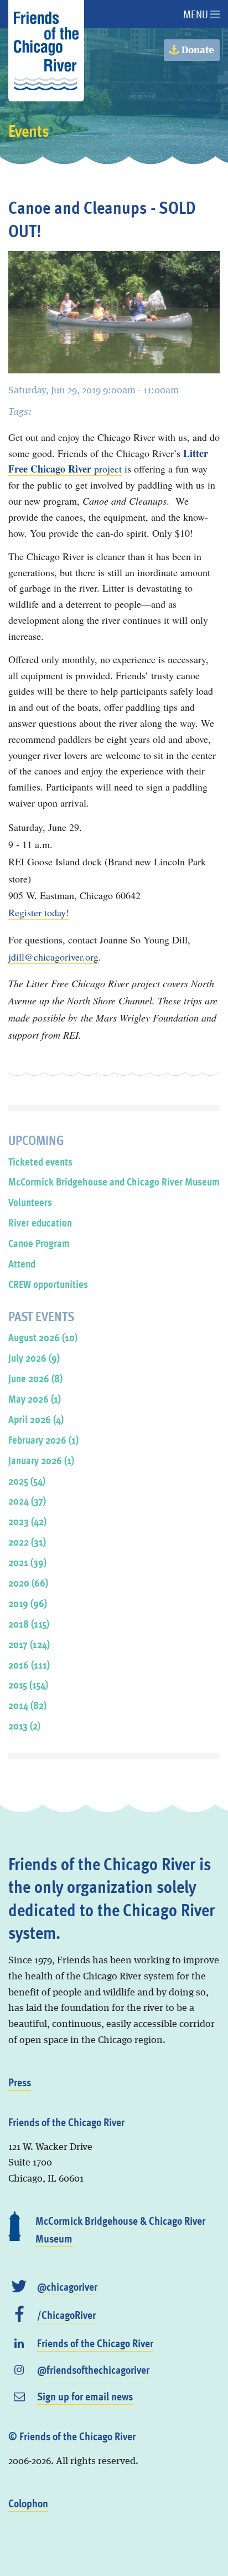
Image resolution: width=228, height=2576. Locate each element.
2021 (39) (27, 1562)
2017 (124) (29, 1644)
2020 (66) (28, 1582)
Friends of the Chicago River (95, 2343)
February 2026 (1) (43, 1440)
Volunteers (30, 1202)
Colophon (28, 2503)
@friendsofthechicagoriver (93, 2369)
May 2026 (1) (35, 1399)
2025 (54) (27, 1481)
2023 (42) (27, 1521)
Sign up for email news (85, 2396)
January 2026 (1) (41, 1460)
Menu (197, 14)
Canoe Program (39, 1243)
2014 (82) (27, 1705)
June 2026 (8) (35, 1378)
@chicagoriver (67, 2286)
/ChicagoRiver (66, 2315)
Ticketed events (40, 1161)
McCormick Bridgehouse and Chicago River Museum (114, 1181)
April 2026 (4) (36, 1419)
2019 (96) (28, 1603)
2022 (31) (27, 1541)
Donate (197, 50)
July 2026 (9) (34, 1358)
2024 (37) (27, 1500)
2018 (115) (29, 1623)
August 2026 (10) (43, 1337)
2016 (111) (29, 1664)
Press (20, 2082)
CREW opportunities (48, 1284)
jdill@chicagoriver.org (53, 957)
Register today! (39, 912)
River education (40, 1222)
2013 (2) (24, 1725)
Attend (22, 1263)
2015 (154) (28, 1684)
